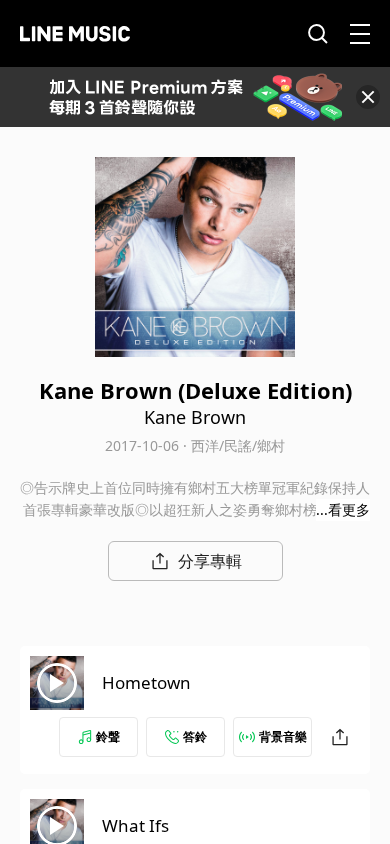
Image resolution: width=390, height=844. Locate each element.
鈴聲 (108, 736)
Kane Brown (195, 417)
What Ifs (135, 825)
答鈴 (195, 736)
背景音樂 (283, 736)
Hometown (146, 682)
